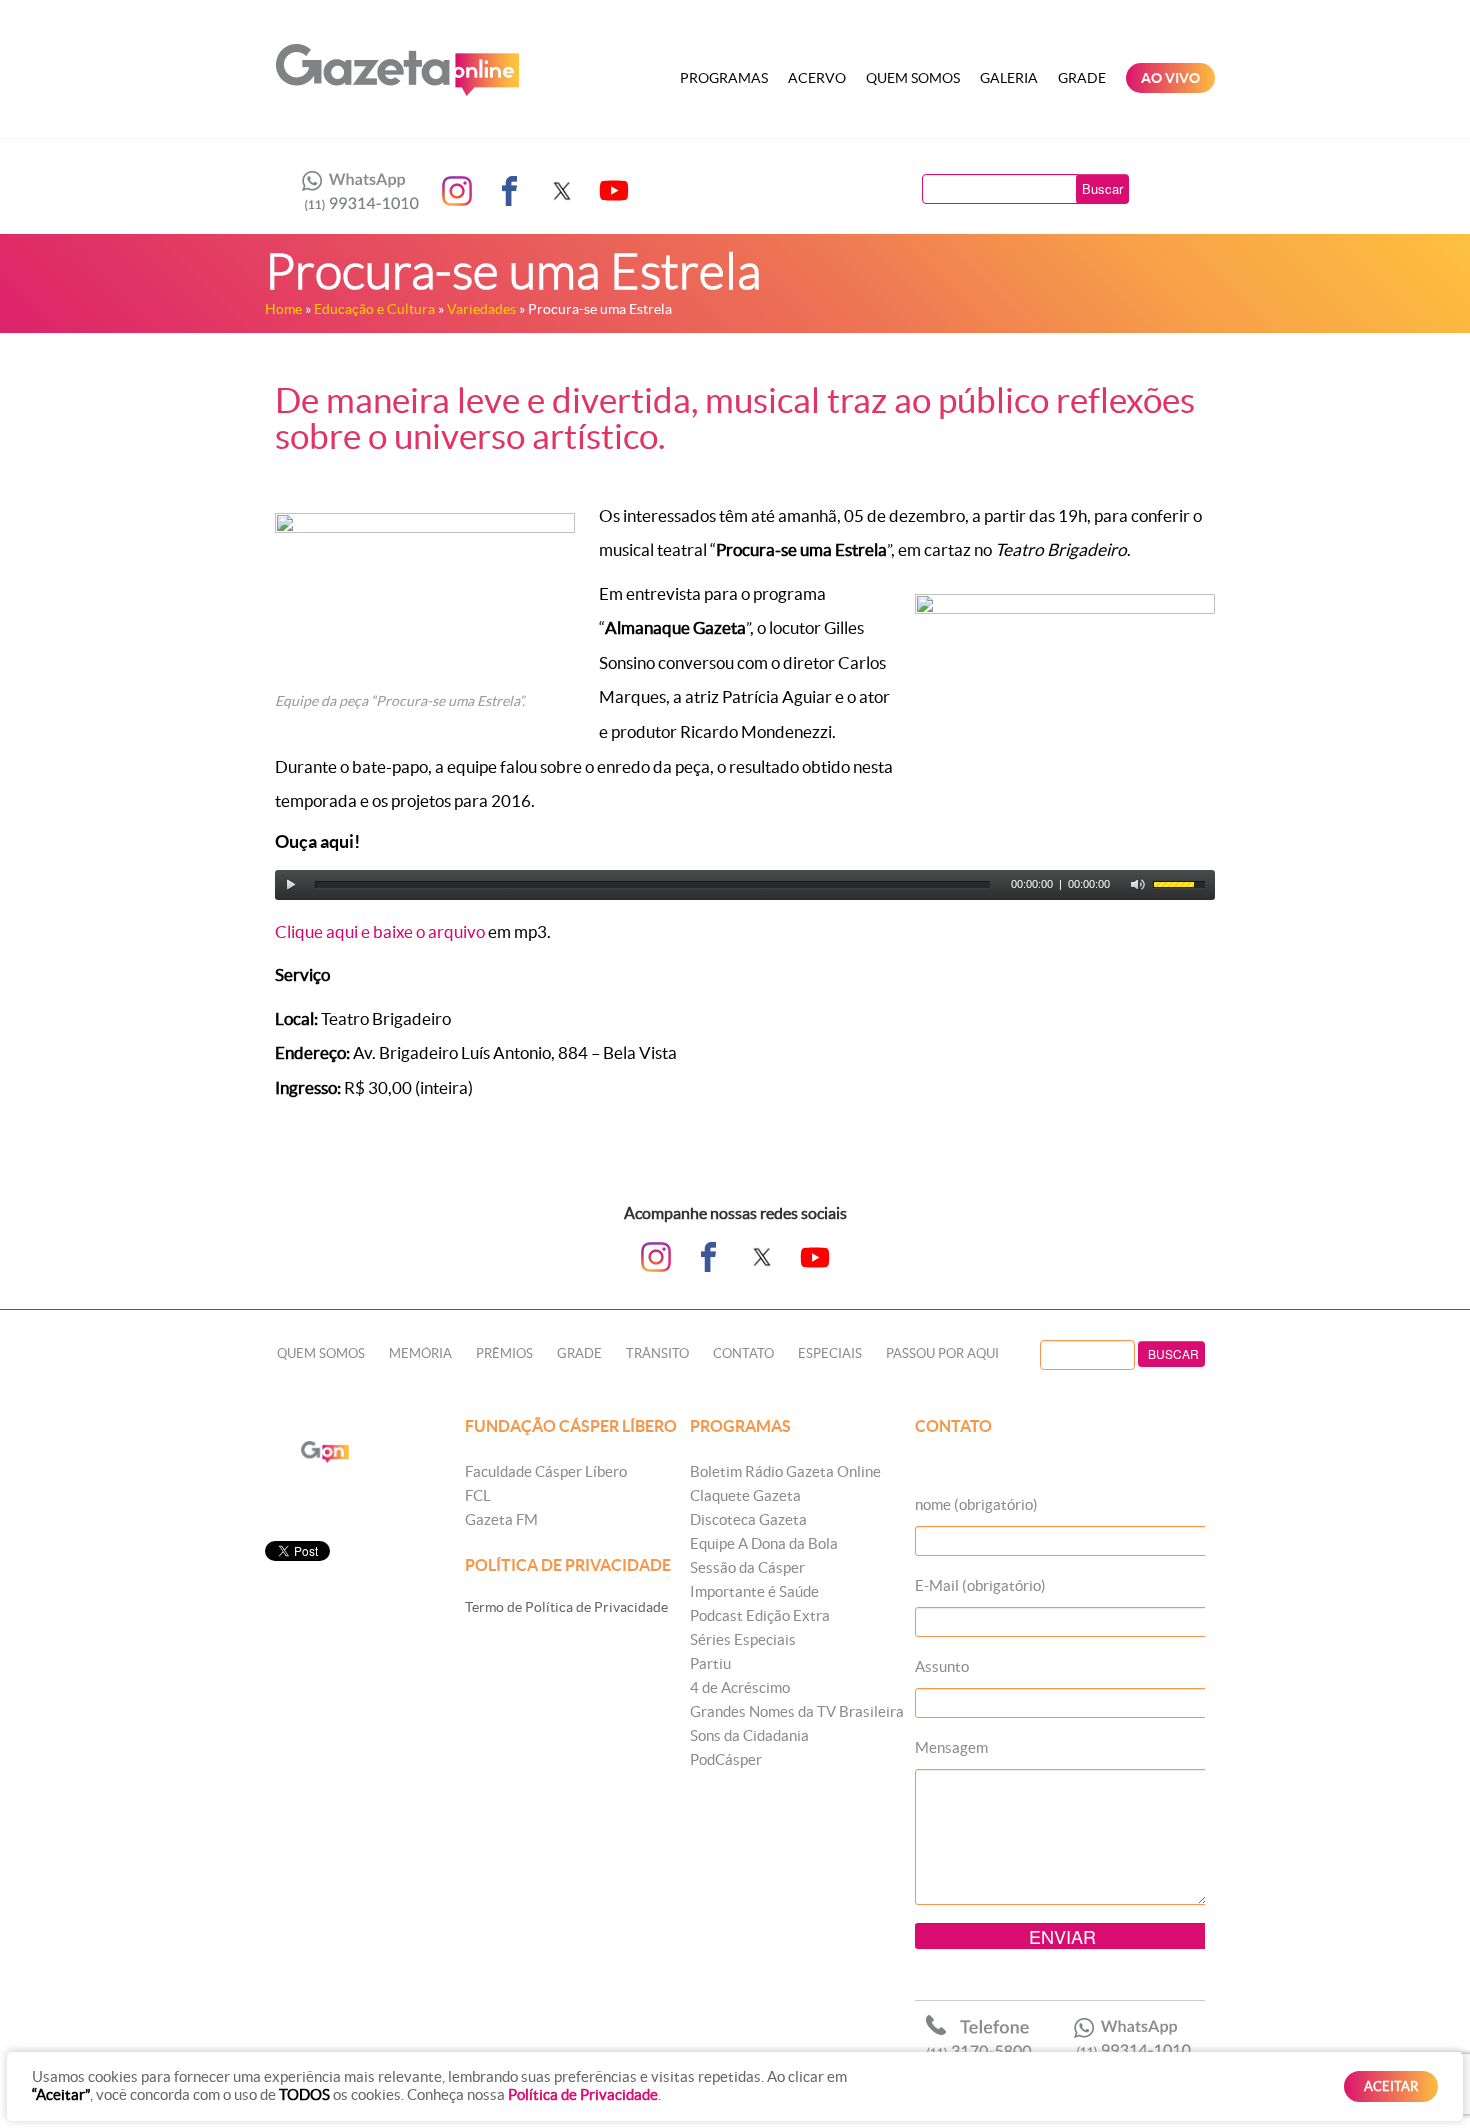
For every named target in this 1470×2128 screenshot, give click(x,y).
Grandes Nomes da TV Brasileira (797, 1711)
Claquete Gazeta (745, 1495)
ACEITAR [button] (1391, 2086)
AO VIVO (1170, 78)
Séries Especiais (743, 1639)
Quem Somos (913, 78)
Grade (1082, 78)
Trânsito (657, 1353)
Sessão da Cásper (747, 1567)
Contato (743, 1353)
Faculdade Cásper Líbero (546, 1471)
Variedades (481, 309)
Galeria (1009, 78)
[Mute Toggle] (1138, 885)
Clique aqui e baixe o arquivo (380, 931)
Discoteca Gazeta (748, 1519)
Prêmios (504, 1353)
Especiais (830, 1353)
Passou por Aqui (942, 1353)
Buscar (1102, 188)
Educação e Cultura (374, 309)
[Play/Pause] (291, 885)
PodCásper (726, 1759)
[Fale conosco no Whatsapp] (355, 191)
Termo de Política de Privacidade (566, 1607)
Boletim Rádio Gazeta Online (785, 1471)
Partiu (710, 1663)
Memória (420, 1353)
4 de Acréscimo (740, 1687)
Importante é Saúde (754, 1591)
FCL (478, 1495)
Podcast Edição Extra (760, 1615)
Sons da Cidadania (749, 1735)
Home (283, 309)
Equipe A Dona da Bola (764, 1543)
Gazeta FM (501, 1519)
